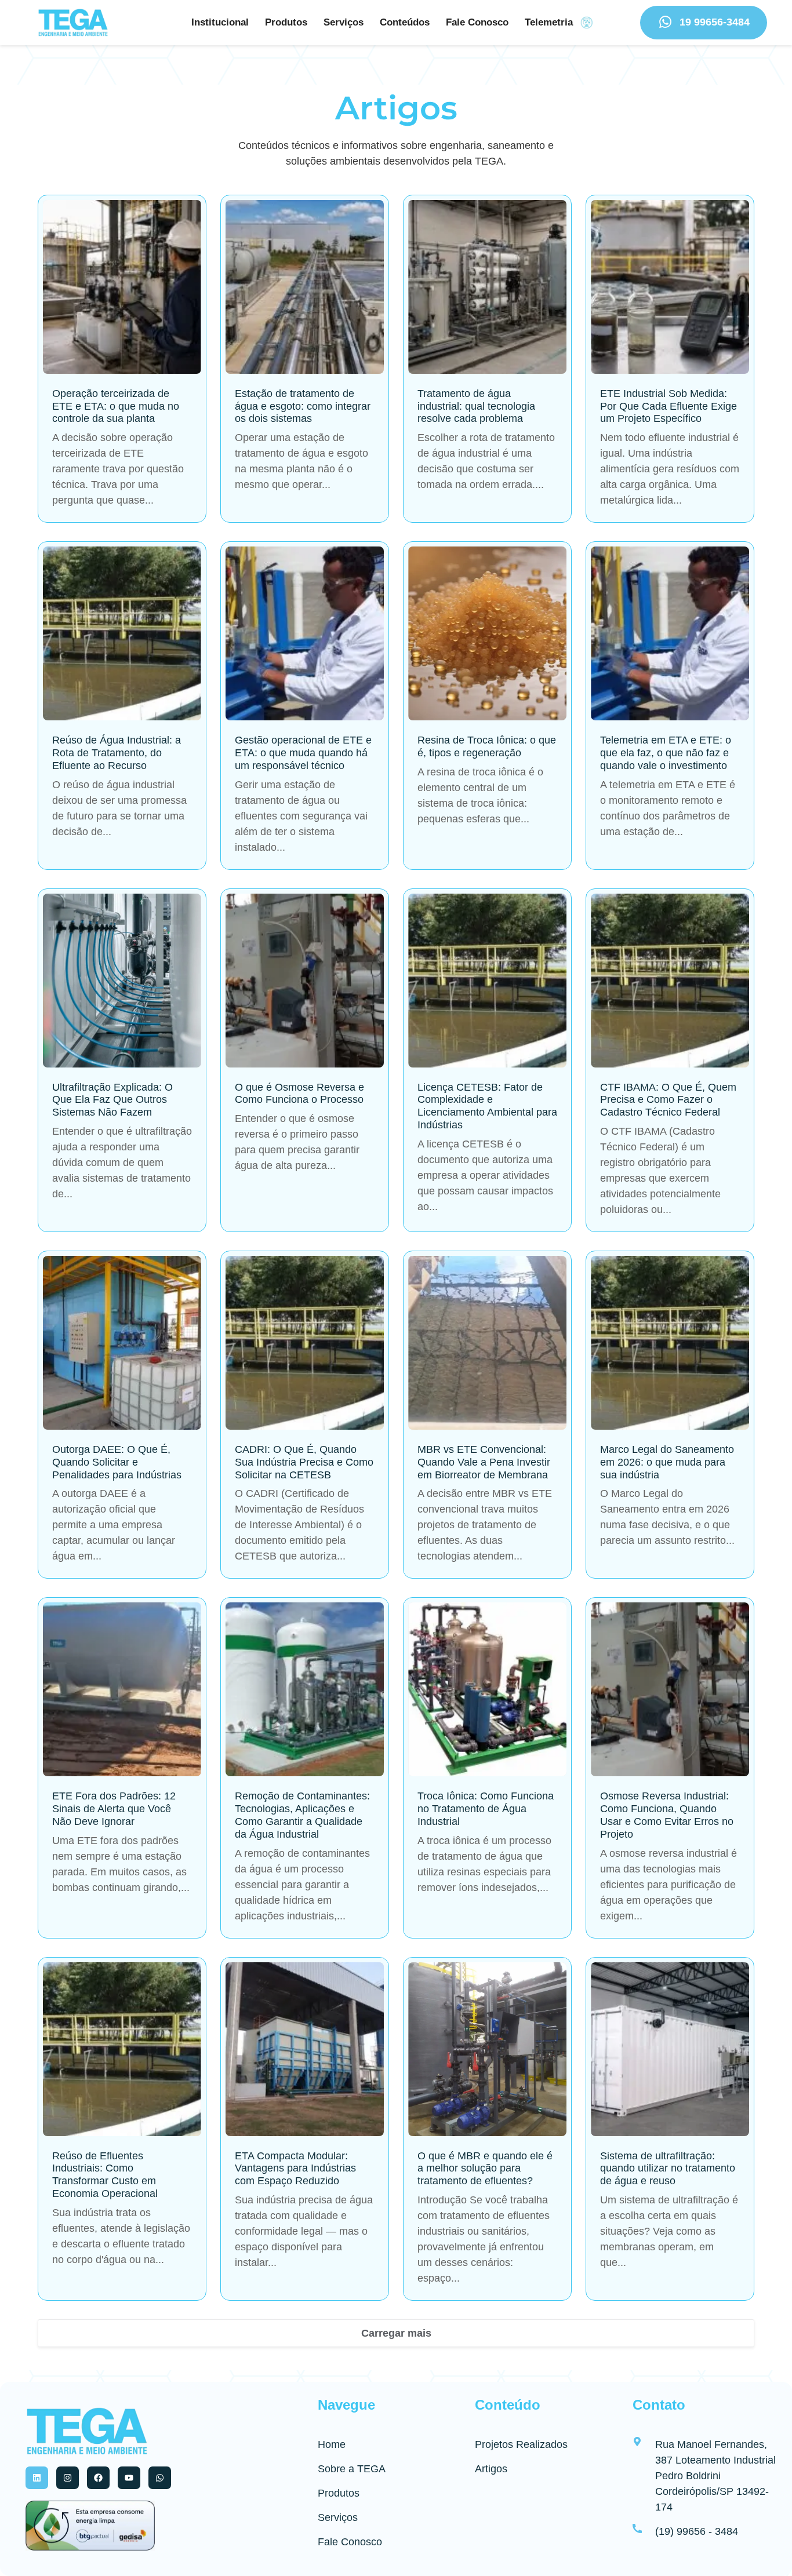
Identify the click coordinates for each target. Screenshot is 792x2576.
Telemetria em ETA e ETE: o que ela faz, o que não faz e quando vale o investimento (666, 753)
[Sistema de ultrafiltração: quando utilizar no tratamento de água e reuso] (670, 2049)
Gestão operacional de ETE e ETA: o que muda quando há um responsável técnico (303, 753)
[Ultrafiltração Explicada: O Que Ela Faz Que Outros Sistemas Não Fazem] (122, 981)
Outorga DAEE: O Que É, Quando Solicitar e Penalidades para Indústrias (117, 1462)
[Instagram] (68, 2478)
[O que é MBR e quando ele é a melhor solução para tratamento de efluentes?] (487, 2049)
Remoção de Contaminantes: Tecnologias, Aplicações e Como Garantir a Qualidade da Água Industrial (302, 1815)
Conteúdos (405, 22)
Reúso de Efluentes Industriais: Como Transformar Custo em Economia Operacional (105, 2175)
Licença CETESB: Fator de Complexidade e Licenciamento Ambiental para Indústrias (487, 1106)
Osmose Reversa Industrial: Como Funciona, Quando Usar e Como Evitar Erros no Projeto (667, 1815)
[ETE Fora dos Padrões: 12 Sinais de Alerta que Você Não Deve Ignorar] (122, 1689)
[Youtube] (129, 2478)
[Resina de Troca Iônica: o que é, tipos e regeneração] (487, 633)
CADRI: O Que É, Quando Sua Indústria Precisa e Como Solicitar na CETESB (304, 1462)
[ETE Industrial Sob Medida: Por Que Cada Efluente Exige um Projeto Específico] (670, 287)
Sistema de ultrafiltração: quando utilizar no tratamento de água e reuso (668, 2169)
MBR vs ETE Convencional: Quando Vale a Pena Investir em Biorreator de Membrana (484, 1462)
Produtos (286, 22)
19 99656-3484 (715, 22)
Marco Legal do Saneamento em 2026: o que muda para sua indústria (667, 1462)
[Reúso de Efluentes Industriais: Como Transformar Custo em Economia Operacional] (122, 2049)
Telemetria (549, 22)
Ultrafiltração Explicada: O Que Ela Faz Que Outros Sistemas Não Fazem (112, 1100)
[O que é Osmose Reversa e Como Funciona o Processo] (305, 981)
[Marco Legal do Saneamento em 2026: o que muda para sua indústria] (670, 1343)
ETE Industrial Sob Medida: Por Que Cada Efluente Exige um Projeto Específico (669, 406)
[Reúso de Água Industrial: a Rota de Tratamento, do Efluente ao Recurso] (122, 633)
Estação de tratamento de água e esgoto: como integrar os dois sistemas (303, 406)
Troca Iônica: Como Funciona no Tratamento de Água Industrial (486, 1809)
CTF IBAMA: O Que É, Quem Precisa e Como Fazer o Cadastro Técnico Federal (668, 1100)
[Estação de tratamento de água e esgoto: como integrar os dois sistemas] (305, 287)
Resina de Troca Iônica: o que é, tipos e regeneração (487, 746)
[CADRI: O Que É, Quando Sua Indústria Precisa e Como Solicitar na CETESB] (305, 1343)
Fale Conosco (477, 22)
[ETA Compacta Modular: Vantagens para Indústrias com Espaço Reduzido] (305, 2049)
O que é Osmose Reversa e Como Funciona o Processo (299, 1094)
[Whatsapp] (160, 2478)
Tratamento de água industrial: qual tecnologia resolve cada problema (476, 406)
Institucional (220, 22)
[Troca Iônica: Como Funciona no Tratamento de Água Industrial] (487, 1689)
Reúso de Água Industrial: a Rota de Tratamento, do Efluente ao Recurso (117, 753)
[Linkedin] (37, 2478)
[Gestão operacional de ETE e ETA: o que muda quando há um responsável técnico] (305, 633)
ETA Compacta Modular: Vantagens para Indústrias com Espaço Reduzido (295, 2169)
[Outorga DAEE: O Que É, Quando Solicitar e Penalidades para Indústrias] (122, 1343)
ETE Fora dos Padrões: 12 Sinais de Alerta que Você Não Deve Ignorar (114, 1809)
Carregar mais (396, 2333)
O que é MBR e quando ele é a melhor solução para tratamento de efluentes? (485, 2169)
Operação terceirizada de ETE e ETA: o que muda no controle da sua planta (116, 406)
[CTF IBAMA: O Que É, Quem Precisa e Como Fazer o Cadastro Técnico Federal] (670, 981)
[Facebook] (98, 2478)
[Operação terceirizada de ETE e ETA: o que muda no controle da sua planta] (122, 287)
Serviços (344, 22)
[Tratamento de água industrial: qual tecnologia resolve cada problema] (487, 287)
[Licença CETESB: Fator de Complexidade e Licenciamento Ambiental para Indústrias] (487, 981)
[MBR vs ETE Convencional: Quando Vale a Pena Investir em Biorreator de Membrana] (487, 1343)
